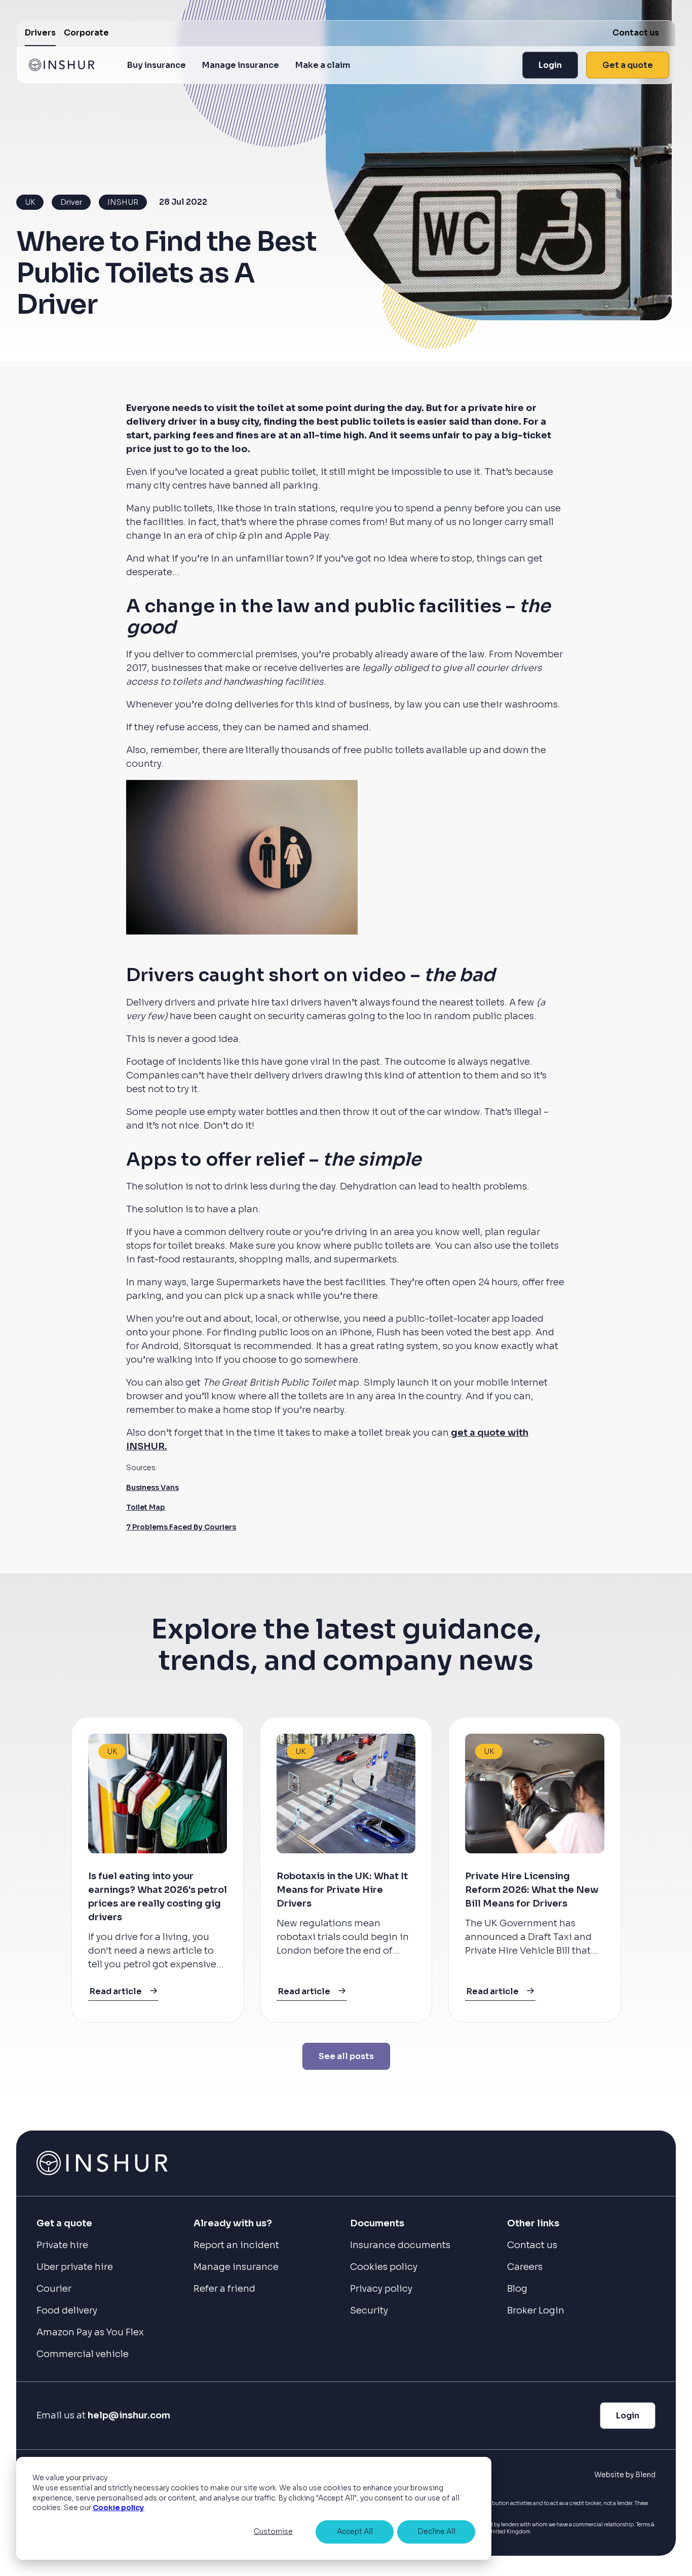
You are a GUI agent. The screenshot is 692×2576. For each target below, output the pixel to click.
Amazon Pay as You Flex (90, 2332)
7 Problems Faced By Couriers (181, 1527)
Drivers (40, 33)
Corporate (86, 33)
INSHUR (123, 202)
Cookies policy (384, 2267)
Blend (645, 2475)
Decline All (436, 2531)
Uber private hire (75, 2267)
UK (30, 202)
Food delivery (67, 2310)
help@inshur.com (129, 2415)
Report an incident (236, 2245)
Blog (517, 2289)
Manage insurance (241, 65)
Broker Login (536, 2310)
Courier (54, 2289)
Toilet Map (146, 1507)
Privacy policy (381, 2289)
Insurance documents (400, 2245)
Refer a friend (224, 2289)
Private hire (62, 2245)
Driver (71, 202)
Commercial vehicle (83, 2354)
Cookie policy (118, 2508)
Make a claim (323, 65)
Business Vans (152, 1487)
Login (550, 65)
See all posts (346, 2056)
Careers (525, 2267)
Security (369, 2310)
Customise (273, 2531)
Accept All (355, 2531)
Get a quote (628, 65)
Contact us (636, 33)
